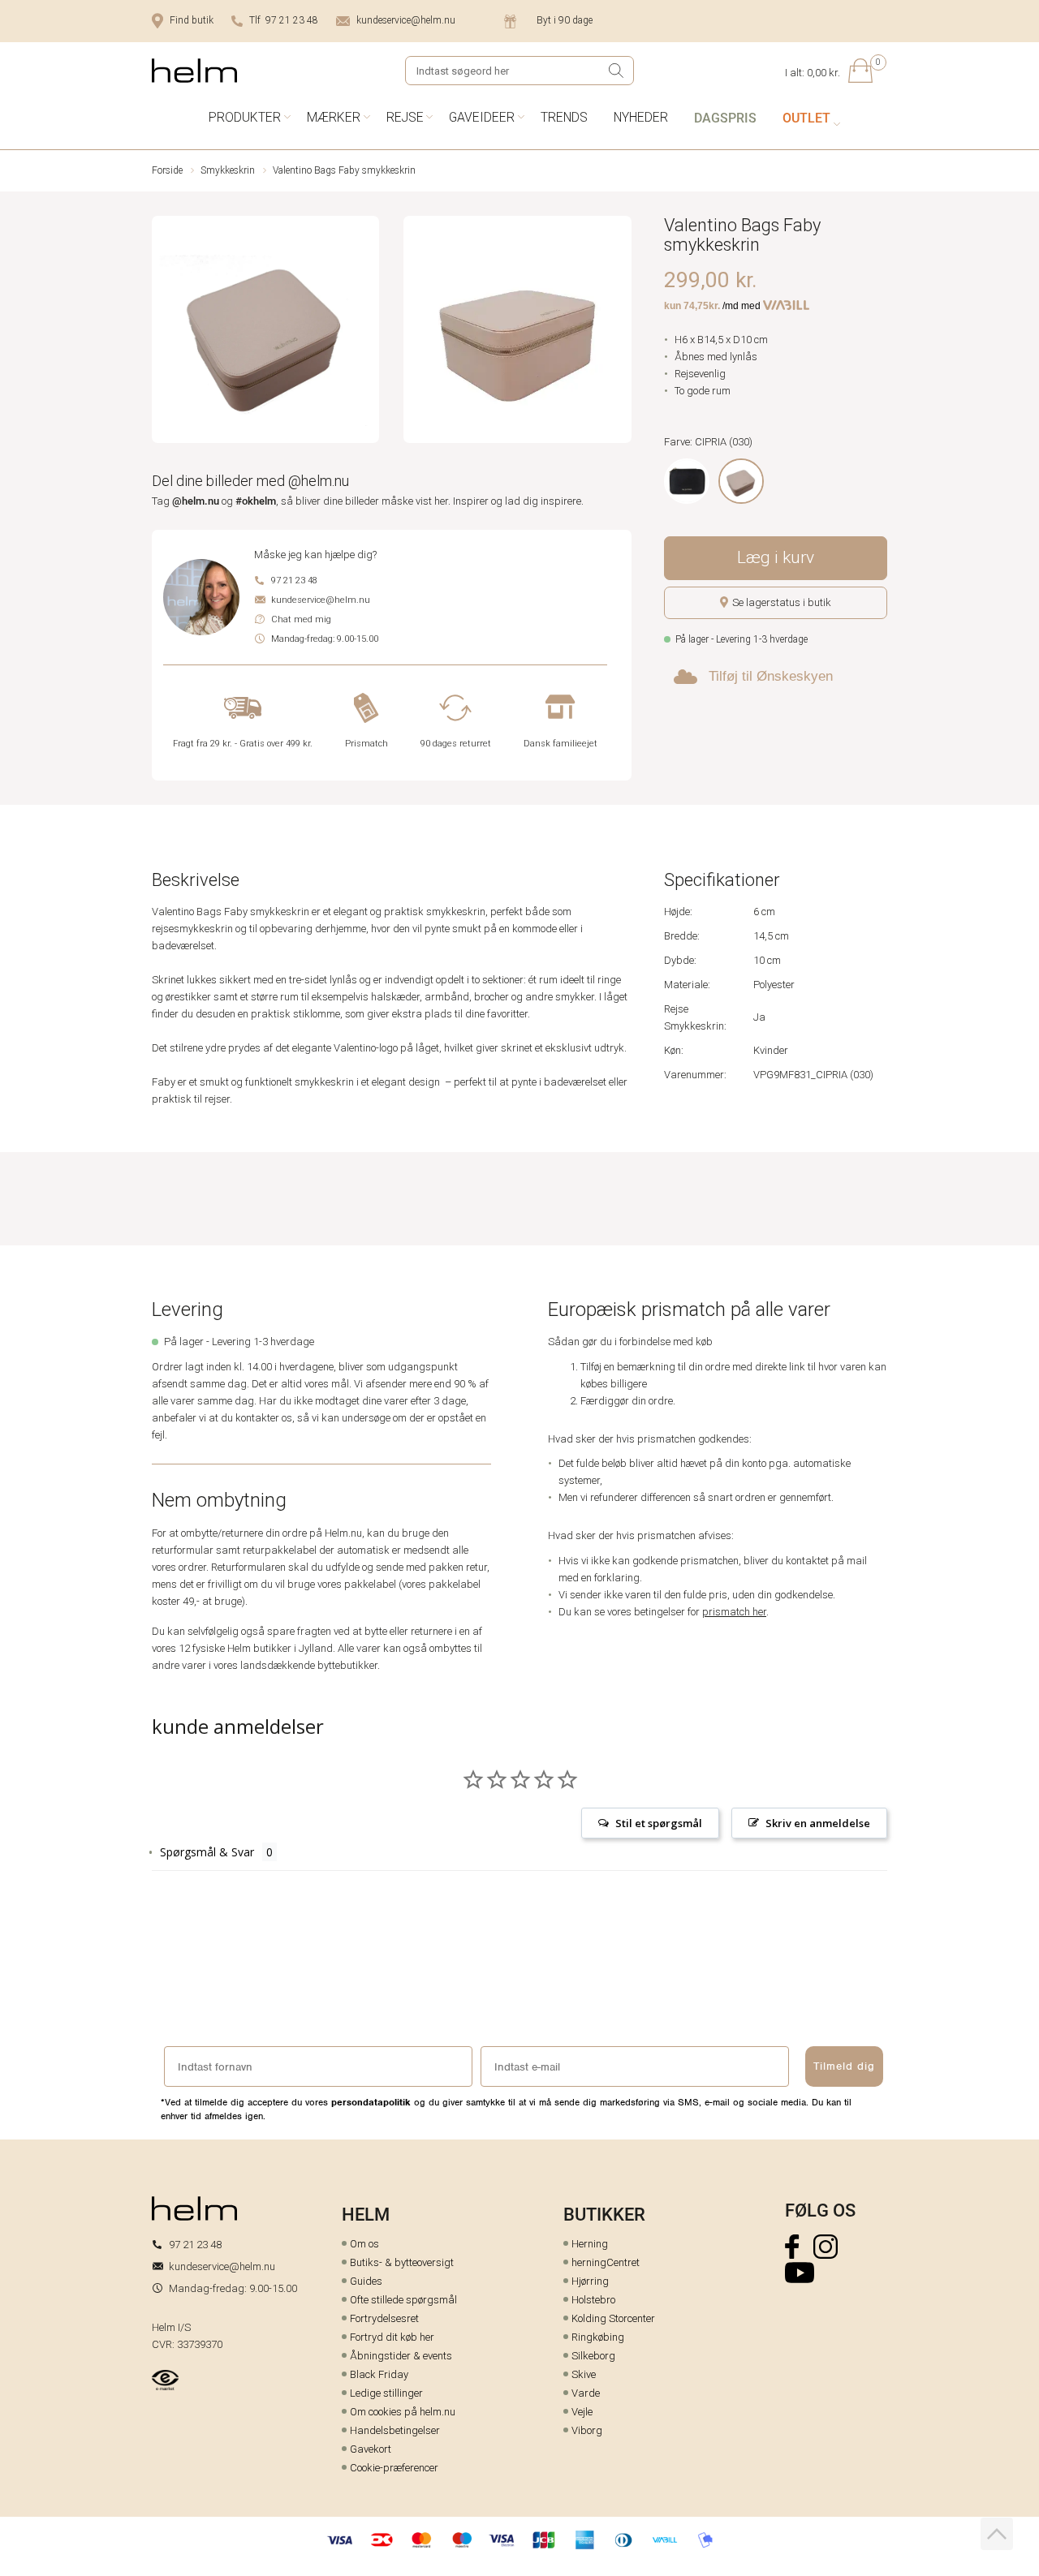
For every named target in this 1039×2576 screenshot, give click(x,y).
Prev (163, 332)
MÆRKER (334, 117)
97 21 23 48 (294, 581)
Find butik (192, 20)
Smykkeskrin (228, 170)
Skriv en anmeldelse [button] (818, 1823)
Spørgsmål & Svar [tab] (207, 1852)
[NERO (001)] (687, 481)
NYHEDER (641, 117)
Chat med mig (301, 619)
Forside (167, 170)
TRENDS (564, 117)
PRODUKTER (245, 117)
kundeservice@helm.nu (406, 20)
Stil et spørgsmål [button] (659, 1823)
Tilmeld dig (844, 2066)
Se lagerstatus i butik (782, 602)
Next (621, 332)
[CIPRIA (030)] (741, 481)
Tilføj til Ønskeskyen (771, 676)
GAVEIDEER (482, 117)
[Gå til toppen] (997, 2534)
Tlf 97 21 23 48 (284, 20)
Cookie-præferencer (394, 2468)
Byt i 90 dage (565, 20)
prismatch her (734, 1612)
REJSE (405, 117)
